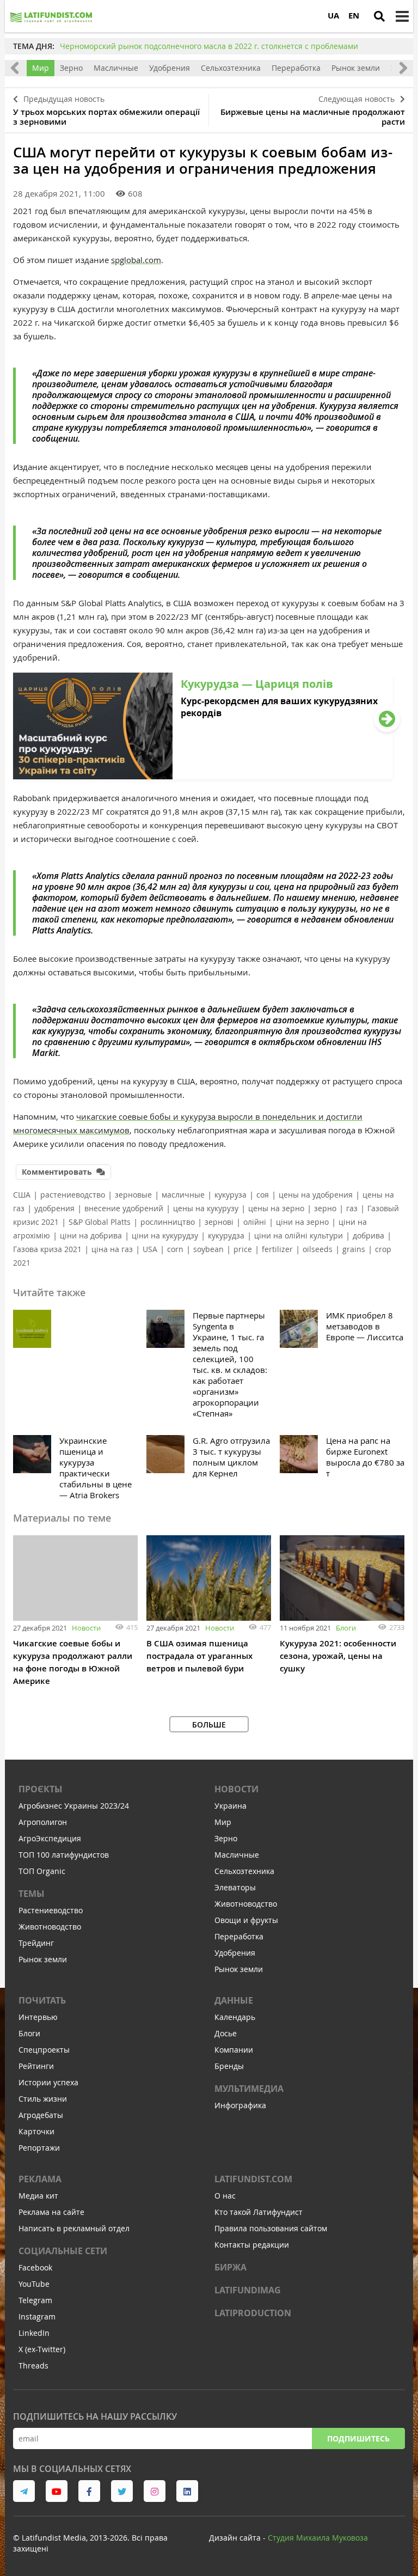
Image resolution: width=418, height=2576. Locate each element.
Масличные (116, 68)
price (243, 1249)
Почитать (42, 2000)
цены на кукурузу (206, 1208)
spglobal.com (136, 260)
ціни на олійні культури (299, 1235)
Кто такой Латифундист (259, 2212)
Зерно (71, 68)
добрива (368, 1235)
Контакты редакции (252, 2245)
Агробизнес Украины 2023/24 (74, 1806)
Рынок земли (356, 68)
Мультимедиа (249, 2089)
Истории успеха (48, 2082)
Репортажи (39, 2148)
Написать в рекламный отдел (74, 2228)
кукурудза (226, 1235)
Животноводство (50, 1927)
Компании (234, 2050)
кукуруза (230, 1195)
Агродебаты (41, 2115)
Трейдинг (36, 1943)
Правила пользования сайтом (271, 2228)
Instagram (37, 2316)
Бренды (229, 2066)
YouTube (34, 2284)
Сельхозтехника (231, 68)
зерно (325, 1208)
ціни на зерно (302, 1222)
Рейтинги (36, 2066)
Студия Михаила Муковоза (318, 2538)
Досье (226, 2033)
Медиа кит (38, 2196)
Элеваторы (235, 1887)
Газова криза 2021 (47, 1249)
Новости (86, 1628)
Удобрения (170, 68)
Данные (234, 2000)
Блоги (346, 1628)
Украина (230, 1806)
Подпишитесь (358, 2438)
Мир (41, 68)
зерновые (133, 1195)
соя (263, 1195)
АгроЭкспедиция (50, 1838)
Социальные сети (63, 2251)
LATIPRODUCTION (253, 2313)
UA (333, 16)
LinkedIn (34, 2333)
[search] (379, 16)
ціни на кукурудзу (165, 1235)
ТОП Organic (42, 1871)
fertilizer (277, 1249)
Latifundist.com (253, 2179)
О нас (225, 2196)
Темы (32, 1894)
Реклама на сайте (51, 2212)
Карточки (36, 2131)
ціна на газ (112, 1249)
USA (150, 1249)
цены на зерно (276, 1208)
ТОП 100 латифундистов (64, 1855)
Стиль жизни (43, 2099)
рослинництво (168, 1222)
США (22, 1195)
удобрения (54, 1208)
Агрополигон (43, 1822)
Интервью (38, 2017)
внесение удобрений (124, 1208)
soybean (208, 1249)
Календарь (235, 2017)
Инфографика (240, 2105)
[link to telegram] (24, 2491)
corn (175, 1249)
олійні (255, 1222)
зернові (219, 1222)
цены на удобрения (316, 1195)
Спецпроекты (44, 2050)
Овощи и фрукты (246, 1920)
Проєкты (41, 1789)
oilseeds (318, 1249)
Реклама (40, 2179)
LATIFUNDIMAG (248, 2290)
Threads (33, 2366)
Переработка (296, 68)
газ (352, 1208)
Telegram (35, 2300)
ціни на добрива (91, 1235)
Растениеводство (51, 1910)
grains (354, 1249)
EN (354, 16)
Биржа (230, 2267)
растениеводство (73, 1195)
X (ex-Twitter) (42, 2349)
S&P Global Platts (100, 1222)
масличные (183, 1195)
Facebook (35, 2267)
